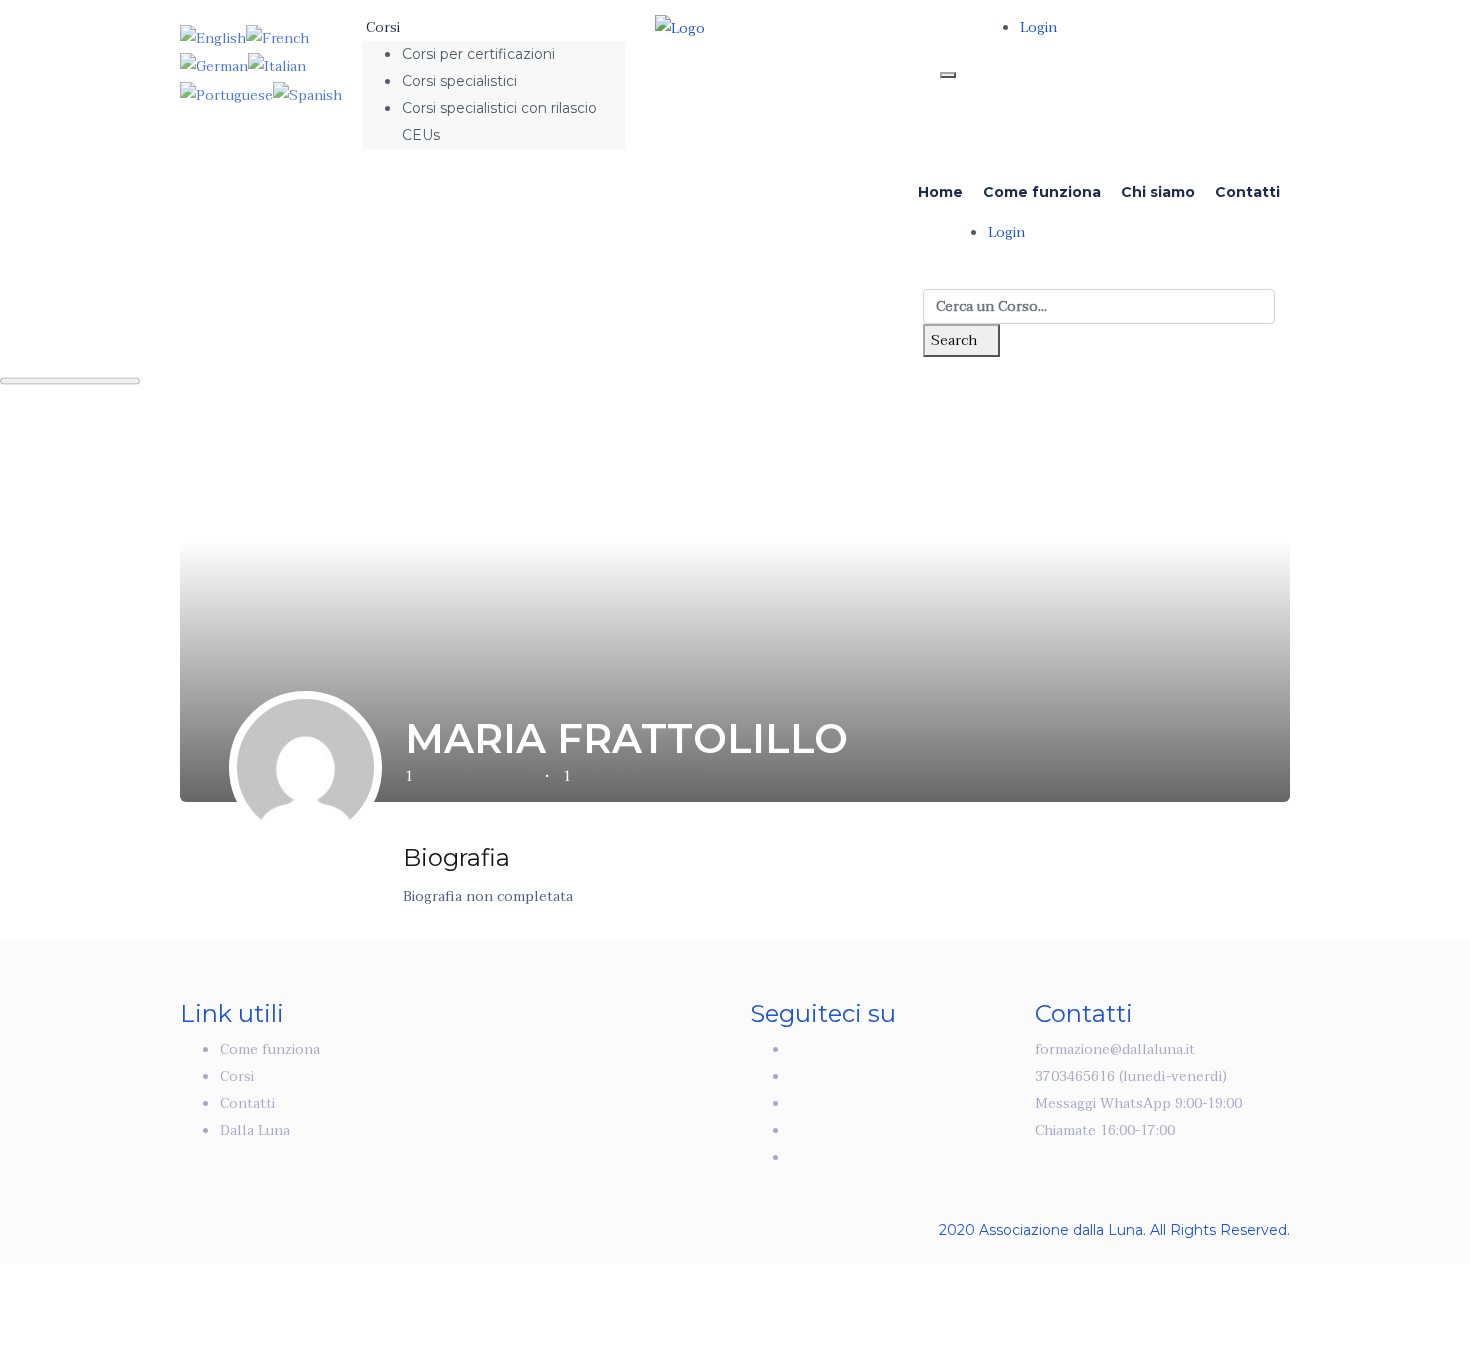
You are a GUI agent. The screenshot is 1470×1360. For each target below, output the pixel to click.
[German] (214, 65)
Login (1038, 27)
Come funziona (1042, 192)
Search (956, 340)
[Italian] (277, 65)
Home (940, 192)
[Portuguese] (226, 93)
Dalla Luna (255, 1130)
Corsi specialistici (459, 81)
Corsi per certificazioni (478, 54)
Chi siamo (1158, 192)
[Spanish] (307, 93)
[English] (213, 37)
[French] (277, 37)
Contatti (1247, 192)
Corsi (385, 27)
